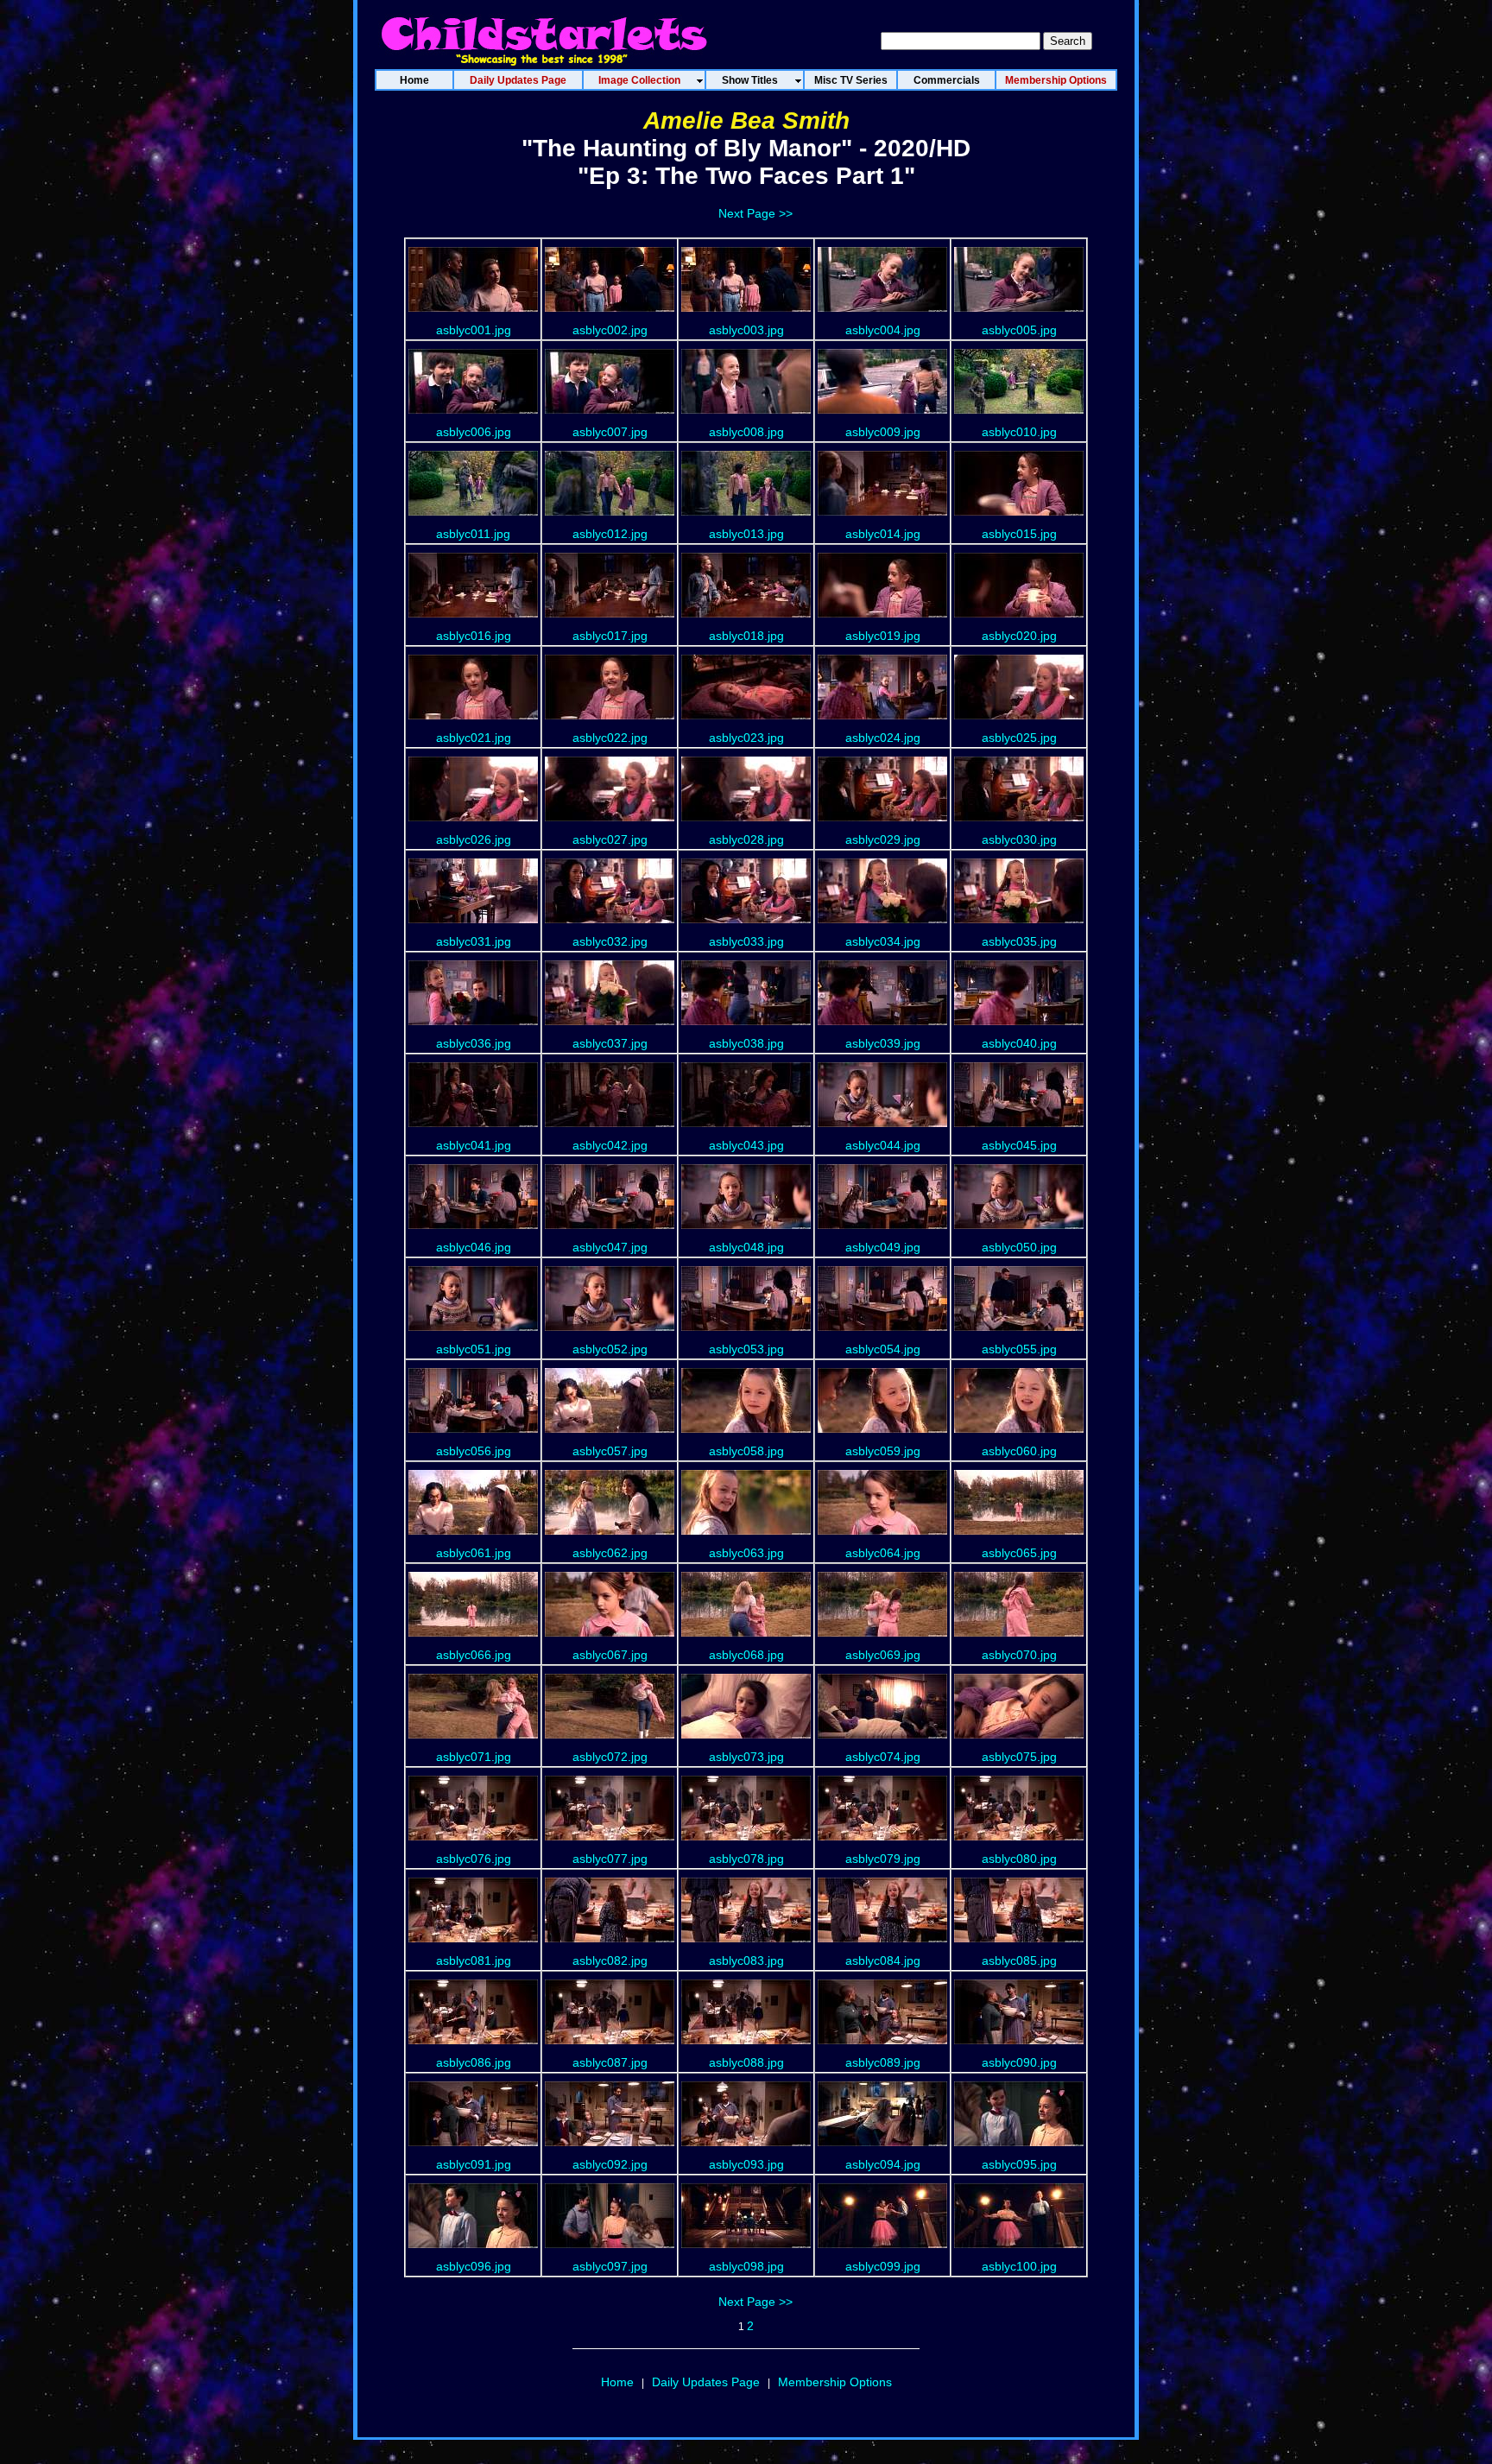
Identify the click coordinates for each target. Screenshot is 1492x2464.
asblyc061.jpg (474, 1553)
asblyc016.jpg (474, 636)
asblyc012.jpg (610, 534)
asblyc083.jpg (746, 1960)
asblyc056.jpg (474, 1451)
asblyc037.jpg (610, 1043)
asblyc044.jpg (883, 1145)
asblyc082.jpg (610, 1960)
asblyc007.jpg (610, 432)
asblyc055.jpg (1019, 1349)
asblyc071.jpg (474, 1757)
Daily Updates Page (706, 2382)
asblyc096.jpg (474, 2266)
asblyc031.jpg (474, 941)
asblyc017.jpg (610, 636)
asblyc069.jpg (883, 1655)
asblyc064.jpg (883, 1553)
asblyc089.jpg (883, 2062)
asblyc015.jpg (1019, 534)
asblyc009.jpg (883, 432)
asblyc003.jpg (746, 330)
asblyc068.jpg (746, 1655)
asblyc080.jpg (1019, 1859)
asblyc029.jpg (883, 839)
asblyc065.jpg (1019, 1553)
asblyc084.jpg (883, 1960)
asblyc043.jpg (746, 1145)
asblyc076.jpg (474, 1859)
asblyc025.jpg (1019, 738)
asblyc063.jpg (746, 1553)
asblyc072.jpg (610, 1757)
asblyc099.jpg (883, 2266)
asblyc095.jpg (1019, 2164)
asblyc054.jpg (883, 1349)
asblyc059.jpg (883, 1451)
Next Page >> (755, 213)
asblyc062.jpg (610, 1553)
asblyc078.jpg (746, 1859)
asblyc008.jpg (746, 432)
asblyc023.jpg (746, 738)
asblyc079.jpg (883, 1859)
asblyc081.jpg (474, 1960)
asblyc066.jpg (474, 1655)
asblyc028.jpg (746, 839)
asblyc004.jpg (883, 330)
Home (617, 2382)
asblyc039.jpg (883, 1043)
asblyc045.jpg (1019, 1145)
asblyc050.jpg (1019, 1247)
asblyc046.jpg (474, 1247)
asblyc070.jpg (1019, 1655)
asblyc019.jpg (883, 636)
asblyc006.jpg (474, 432)
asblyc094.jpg (883, 2164)
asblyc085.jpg (1019, 1960)
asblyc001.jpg (474, 330)
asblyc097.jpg (610, 2266)
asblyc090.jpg (1019, 2062)
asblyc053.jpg (746, 1349)
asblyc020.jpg (1019, 636)
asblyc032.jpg (610, 941)
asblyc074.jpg (883, 1757)
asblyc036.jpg (474, 1043)
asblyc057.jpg (610, 1451)
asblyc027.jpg (610, 839)
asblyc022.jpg (610, 738)
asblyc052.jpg (610, 1349)
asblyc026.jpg (474, 839)
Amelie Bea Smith (746, 120)
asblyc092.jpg (610, 2164)
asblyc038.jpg (746, 1043)
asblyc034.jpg (883, 941)
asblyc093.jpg (746, 2164)
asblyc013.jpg (746, 534)
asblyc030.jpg (1019, 839)
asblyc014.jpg (883, 534)
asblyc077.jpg (610, 1859)
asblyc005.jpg (1019, 330)
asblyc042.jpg (610, 1145)
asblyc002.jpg (610, 330)
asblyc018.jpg (746, 636)
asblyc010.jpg (1019, 432)
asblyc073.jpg (746, 1757)
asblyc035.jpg (1019, 941)
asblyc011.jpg (473, 534)
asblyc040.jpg (1019, 1043)
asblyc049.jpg (883, 1247)
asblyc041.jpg (474, 1145)
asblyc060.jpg (1019, 1451)
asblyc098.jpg (746, 2266)
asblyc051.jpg (474, 1349)
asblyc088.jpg (746, 2062)
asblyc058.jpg (746, 1451)
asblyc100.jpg (1019, 2266)
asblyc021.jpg (474, 738)
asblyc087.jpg (610, 2062)
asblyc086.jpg (474, 2062)
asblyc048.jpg (746, 1247)
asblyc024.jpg (883, 738)
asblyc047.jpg (610, 1247)
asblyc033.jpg (746, 941)
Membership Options (835, 2382)
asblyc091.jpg (474, 2164)
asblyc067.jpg (610, 1655)
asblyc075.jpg (1019, 1757)
